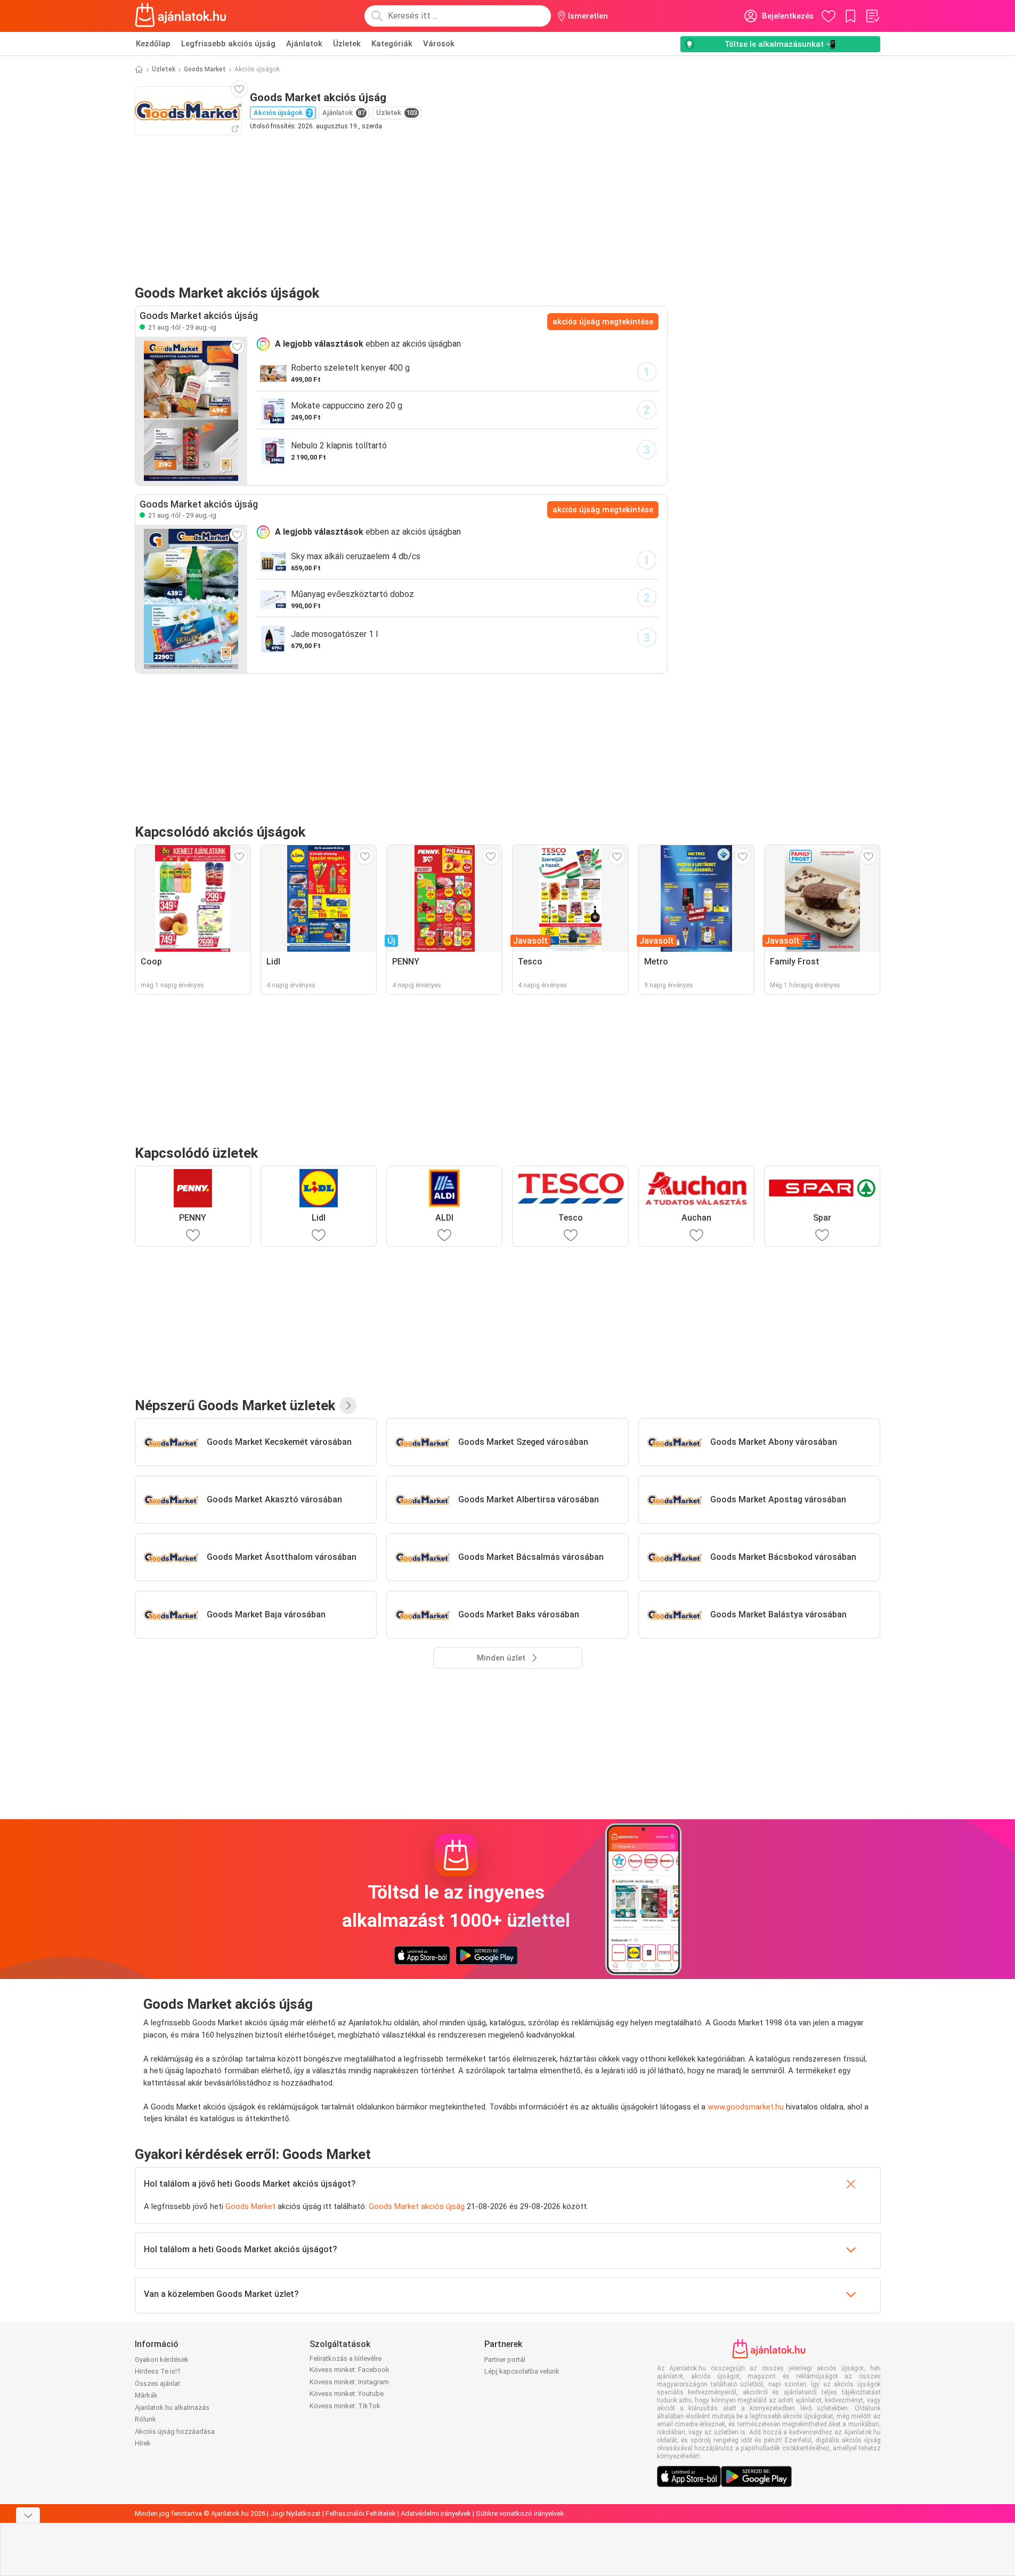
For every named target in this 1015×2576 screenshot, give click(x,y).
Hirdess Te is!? (158, 2371)
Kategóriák (392, 44)
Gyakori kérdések (162, 2360)
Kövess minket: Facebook (350, 2370)
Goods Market (205, 69)
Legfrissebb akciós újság (228, 44)
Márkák (146, 2395)
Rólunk (145, 2419)
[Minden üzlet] (348, 1405)
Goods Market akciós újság (417, 2206)
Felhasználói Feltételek (361, 2513)
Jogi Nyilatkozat (295, 2513)
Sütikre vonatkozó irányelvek (520, 2513)
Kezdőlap (153, 44)
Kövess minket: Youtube (347, 2394)
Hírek (143, 2443)
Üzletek (347, 44)
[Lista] (872, 16)
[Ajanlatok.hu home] (181, 16)
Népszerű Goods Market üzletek (235, 1405)
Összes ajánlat (157, 2383)
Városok (439, 44)
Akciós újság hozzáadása (175, 2431)
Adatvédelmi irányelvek (436, 2513)
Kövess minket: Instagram (349, 2382)
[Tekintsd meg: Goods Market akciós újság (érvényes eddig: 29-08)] (191, 411)
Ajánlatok (304, 44)
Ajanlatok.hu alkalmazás (172, 2407)
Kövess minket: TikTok (345, 2406)
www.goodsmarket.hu (746, 2107)
